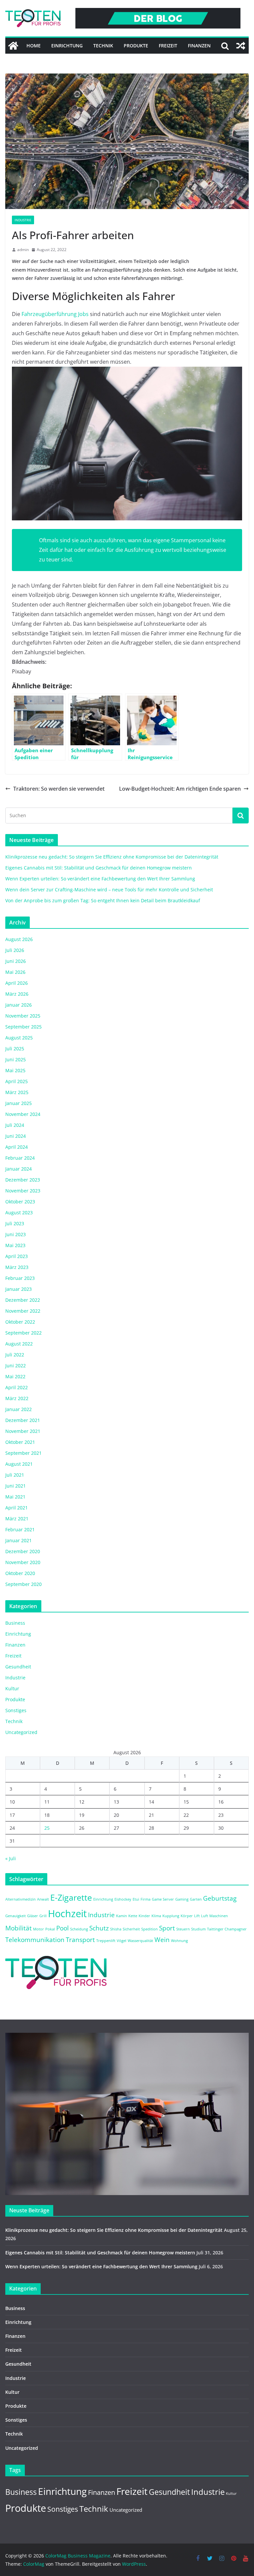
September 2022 (23, 1333)
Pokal (50, 1929)
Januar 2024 (19, 1169)
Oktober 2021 (20, 1442)
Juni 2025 (16, 1059)
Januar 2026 (19, 1005)
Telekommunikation (35, 1940)
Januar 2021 (19, 1540)
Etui (136, 1899)
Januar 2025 (19, 1103)
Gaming (182, 1899)
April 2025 (17, 1081)
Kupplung (171, 1916)
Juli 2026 (15, 950)
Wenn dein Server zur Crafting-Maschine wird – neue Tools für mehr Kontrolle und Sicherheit (109, 890)
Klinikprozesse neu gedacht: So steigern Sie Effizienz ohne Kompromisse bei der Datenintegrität (112, 857)
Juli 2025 (15, 1049)
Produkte (136, 46)
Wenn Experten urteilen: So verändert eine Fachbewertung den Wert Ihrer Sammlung (100, 879)
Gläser (33, 1916)
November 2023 (23, 1191)
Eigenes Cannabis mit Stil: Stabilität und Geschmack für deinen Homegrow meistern (99, 868)
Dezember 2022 (23, 1300)
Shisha (116, 1929)
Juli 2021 (15, 1475)
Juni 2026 (16, 961)
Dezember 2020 (23, 1551)
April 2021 (17, 1508)
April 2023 (17, 1256)
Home (34, 46)
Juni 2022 (16, 1366)
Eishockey (123, 1899)
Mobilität (19, 1928)
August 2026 (19, 939)
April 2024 (17, 1147)
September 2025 (23, 1027)
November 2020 (23, 1562)
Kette (133, 1916)
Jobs (55, 314)
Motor (39, 1929)
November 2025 (23, 1016)
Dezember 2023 (23, 1180)
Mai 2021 (15, 1497)
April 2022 (17, 1387)
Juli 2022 (15, 1355)
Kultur (12, 1688)
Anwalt (43, 1899)
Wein (162, 1940)
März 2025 (17, 1092)
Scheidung (79, 1929)
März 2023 (17, 1267)
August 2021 (19, 1464)
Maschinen (219, 1916)
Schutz (99, 1928)
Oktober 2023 (20, 1202)
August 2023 (19, 1212)
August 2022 (19, 1344)
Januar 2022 (19, 1409)
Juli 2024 (15, 1125)
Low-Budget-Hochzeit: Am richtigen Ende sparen (180, 789)
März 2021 (17, 1519)
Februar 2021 (20, 1529)
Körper (187, 1916)
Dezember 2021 (23, 1420)
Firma (146, 1899)
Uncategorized (21, 1732)
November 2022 (23, 1311)
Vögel (122, 1941)
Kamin (122, 1916)
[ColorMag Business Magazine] (13, 46)
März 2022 (17, 1398)
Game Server (163, 1899)
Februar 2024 (20, 1158)
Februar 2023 (20, 1278)
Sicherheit (131, 1929)
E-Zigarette (71, 1897)
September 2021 (23, 1453)
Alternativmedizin (21, 1899)
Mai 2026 (15, 972)
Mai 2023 (15, 1245)
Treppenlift (106, 1941)
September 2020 (23, 1584)
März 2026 (17, 994)
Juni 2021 (16, 1486)
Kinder (144, 1916)
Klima (156, 1916)
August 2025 (19, 1038)
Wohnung (179, 1941)
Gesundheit (18, 1667)
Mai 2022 (15, 1376)
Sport (167, 1928)
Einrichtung (67, 46)
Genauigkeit (16, 1916)
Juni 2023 (16, 1234)
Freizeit (168, 46)
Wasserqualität (140, 1941)
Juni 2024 (16, 1136)
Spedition (149, 1929)
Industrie (23, 220)
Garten (196, 1899)
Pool (63, 1928)
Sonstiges (16, 1710)
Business (15, 1623)
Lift (197, 1916)
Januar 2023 (19, 1289)
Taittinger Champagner (227, 1929)
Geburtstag (220, 1898)
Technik (103, 46)
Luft (205, 1916)
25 (47, 1828)
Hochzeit (67, 1914)
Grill (43, 1916)
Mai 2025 (15, 1070)
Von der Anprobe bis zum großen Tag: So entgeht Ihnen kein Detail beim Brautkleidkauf (103, 900)
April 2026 (17, 983)
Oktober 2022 (20, 1322)
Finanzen (199, 46)
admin (23, 250)
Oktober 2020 (20, 1573)
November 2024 (23, 1114)
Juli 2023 (15, 1223)
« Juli (11, 1858)
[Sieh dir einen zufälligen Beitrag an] (241, 46)
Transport (80, 1940)
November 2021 (23, 1431)
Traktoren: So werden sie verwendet (59, 789)
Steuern (183, 1929)
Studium (198, 1929)
